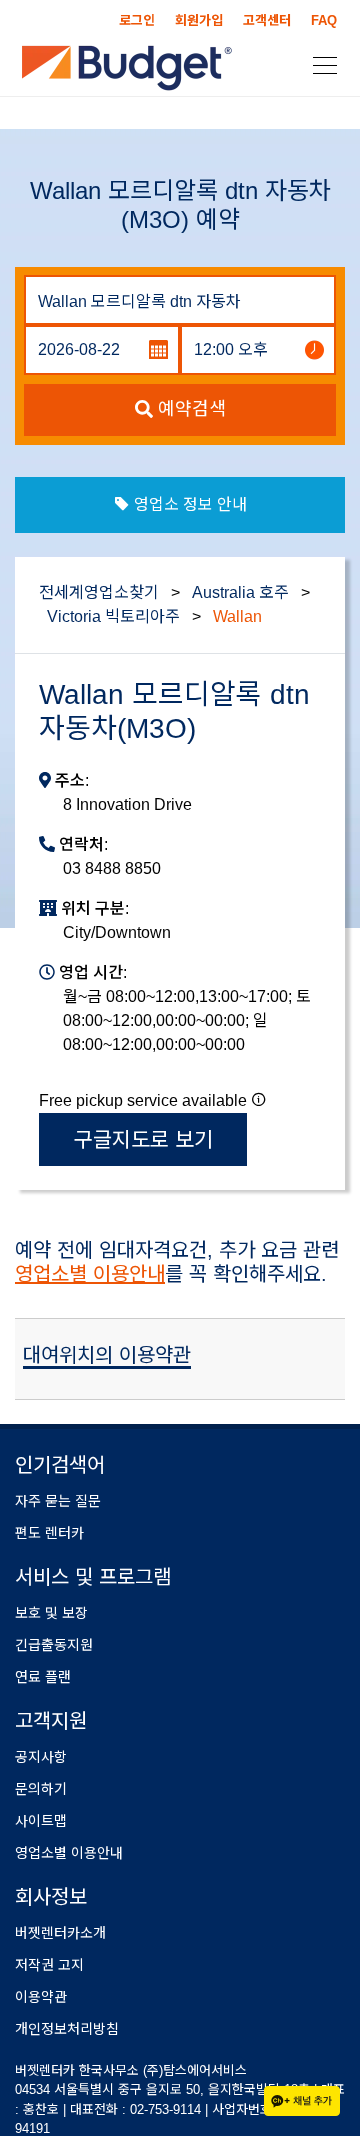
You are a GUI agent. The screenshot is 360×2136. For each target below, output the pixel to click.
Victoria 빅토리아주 (113, 616)
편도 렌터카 (49, 1533)
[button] (259, 1099)
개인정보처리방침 (67, 2029)
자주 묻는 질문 (58, 1501)
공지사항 (41, 1757)
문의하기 (41, 1789)
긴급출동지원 (54, 1645)
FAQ (324, 20)
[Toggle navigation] (319, 64)
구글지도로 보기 (143, 1139)
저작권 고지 (49, 1965)
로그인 (137, 20)
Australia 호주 (240, 592)
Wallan (237, 616)
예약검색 (189, 409)
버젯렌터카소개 (60, 1933)
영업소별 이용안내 (90, 1274)
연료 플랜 (43, 1677)
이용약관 (41, 1997)
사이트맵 (41, 1821)
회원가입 (199, 20)
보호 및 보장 (51, 1613)
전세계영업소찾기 (99, 592)
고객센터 (267, 20)
